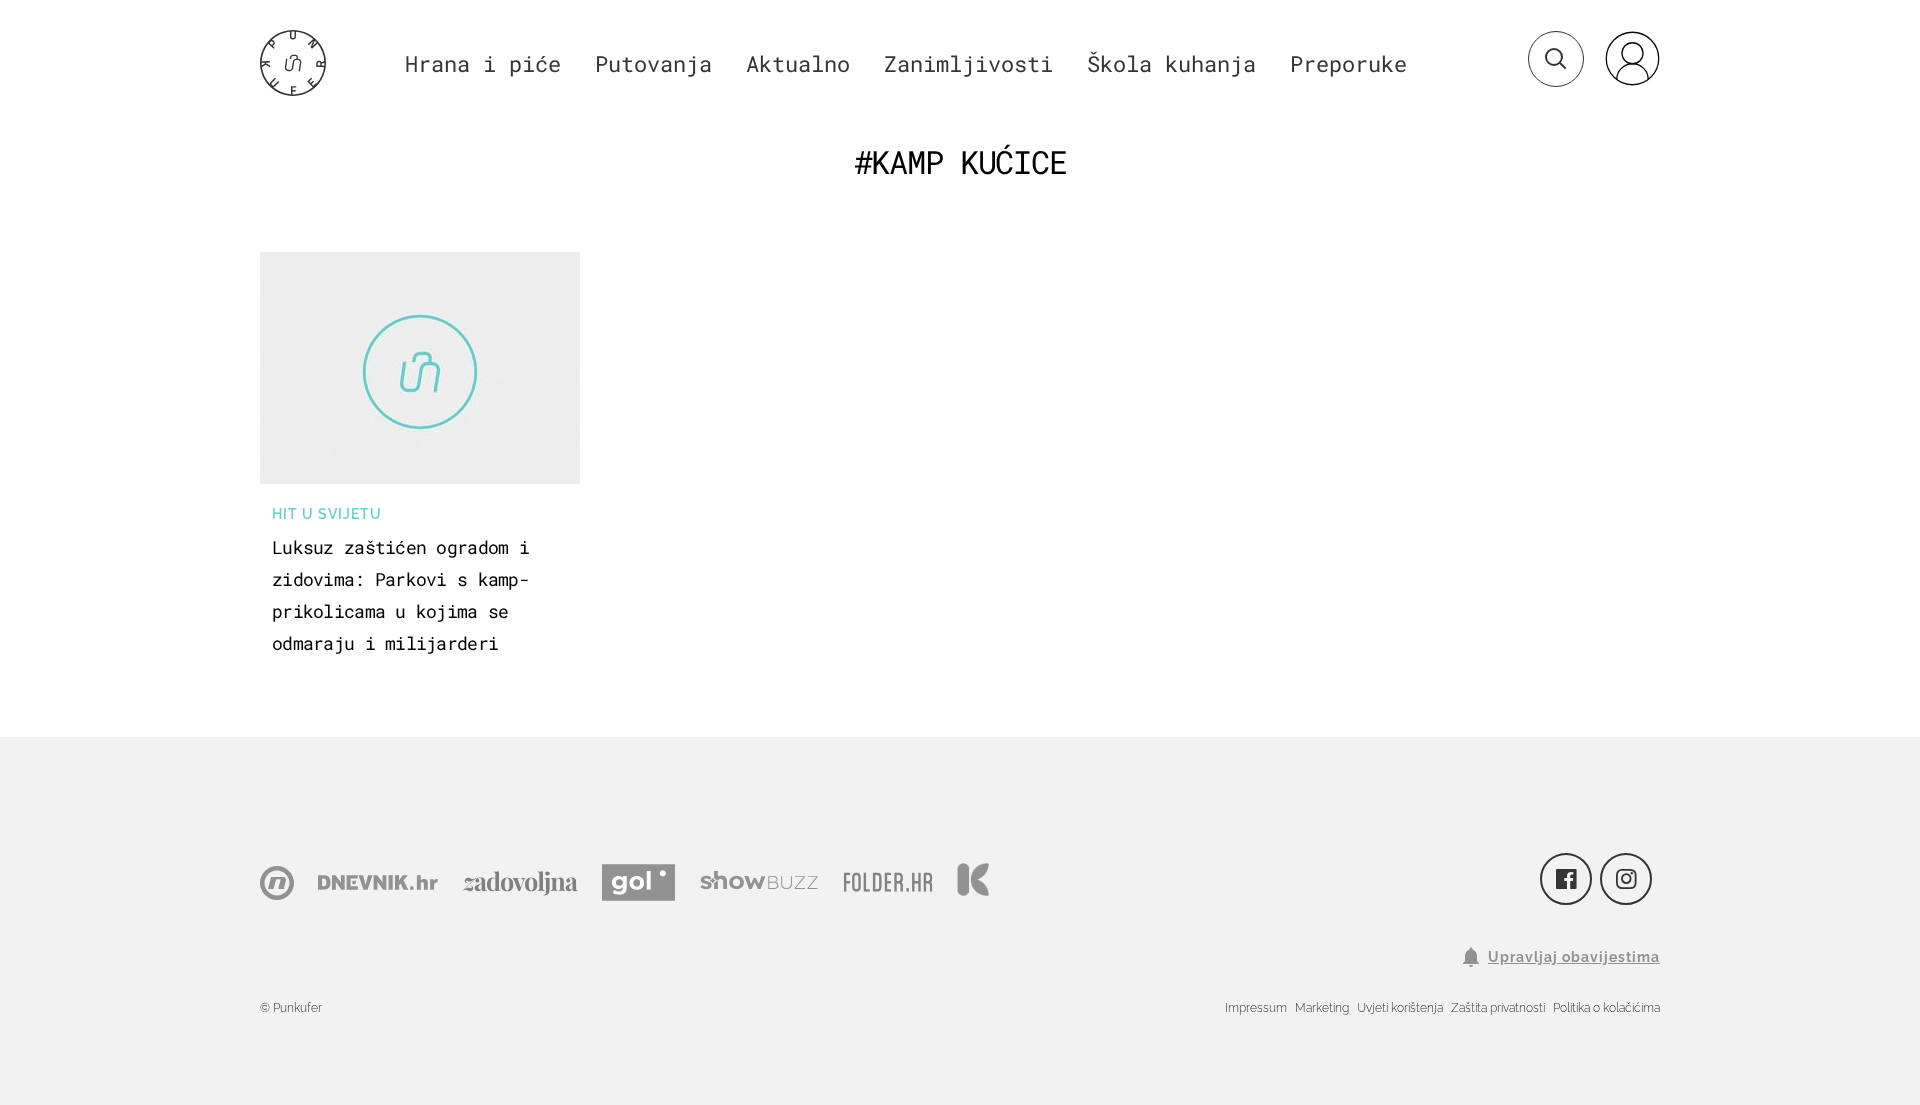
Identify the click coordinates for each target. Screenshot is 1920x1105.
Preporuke (1348, 63)
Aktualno (798, 63)
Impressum (1256, 1008)
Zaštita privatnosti (1498, 1008)
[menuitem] (1632, 58)
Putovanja (653, 63)
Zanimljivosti (968, 63)
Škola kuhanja (1171, 63)
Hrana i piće (483, 63)
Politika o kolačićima (1606, 1008)
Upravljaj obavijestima (1574, 957)
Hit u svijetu (327, 514)
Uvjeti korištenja (1400, 1008)
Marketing (1322, 1008)
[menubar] (1632, 58)
